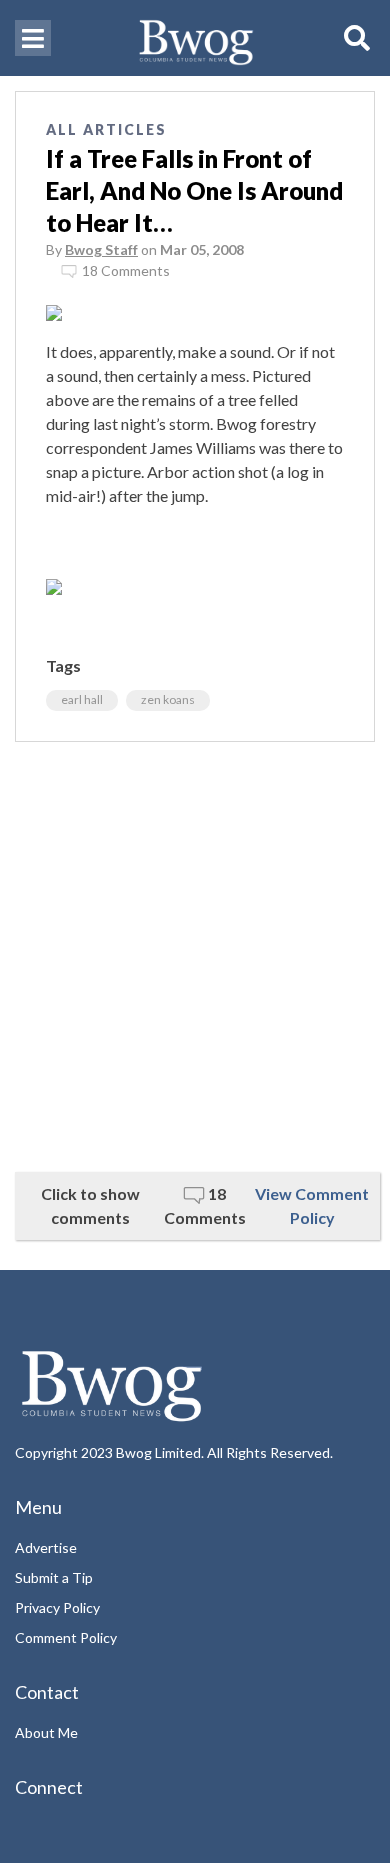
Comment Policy (66, 1637)
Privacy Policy (57, 1607)
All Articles (106, 129)
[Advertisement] (195, 957)
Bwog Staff (101, 249)
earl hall (82, 699)
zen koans (168, 699)
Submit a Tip (54, 1577)
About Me (46, 1732)
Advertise (46, 1547)
